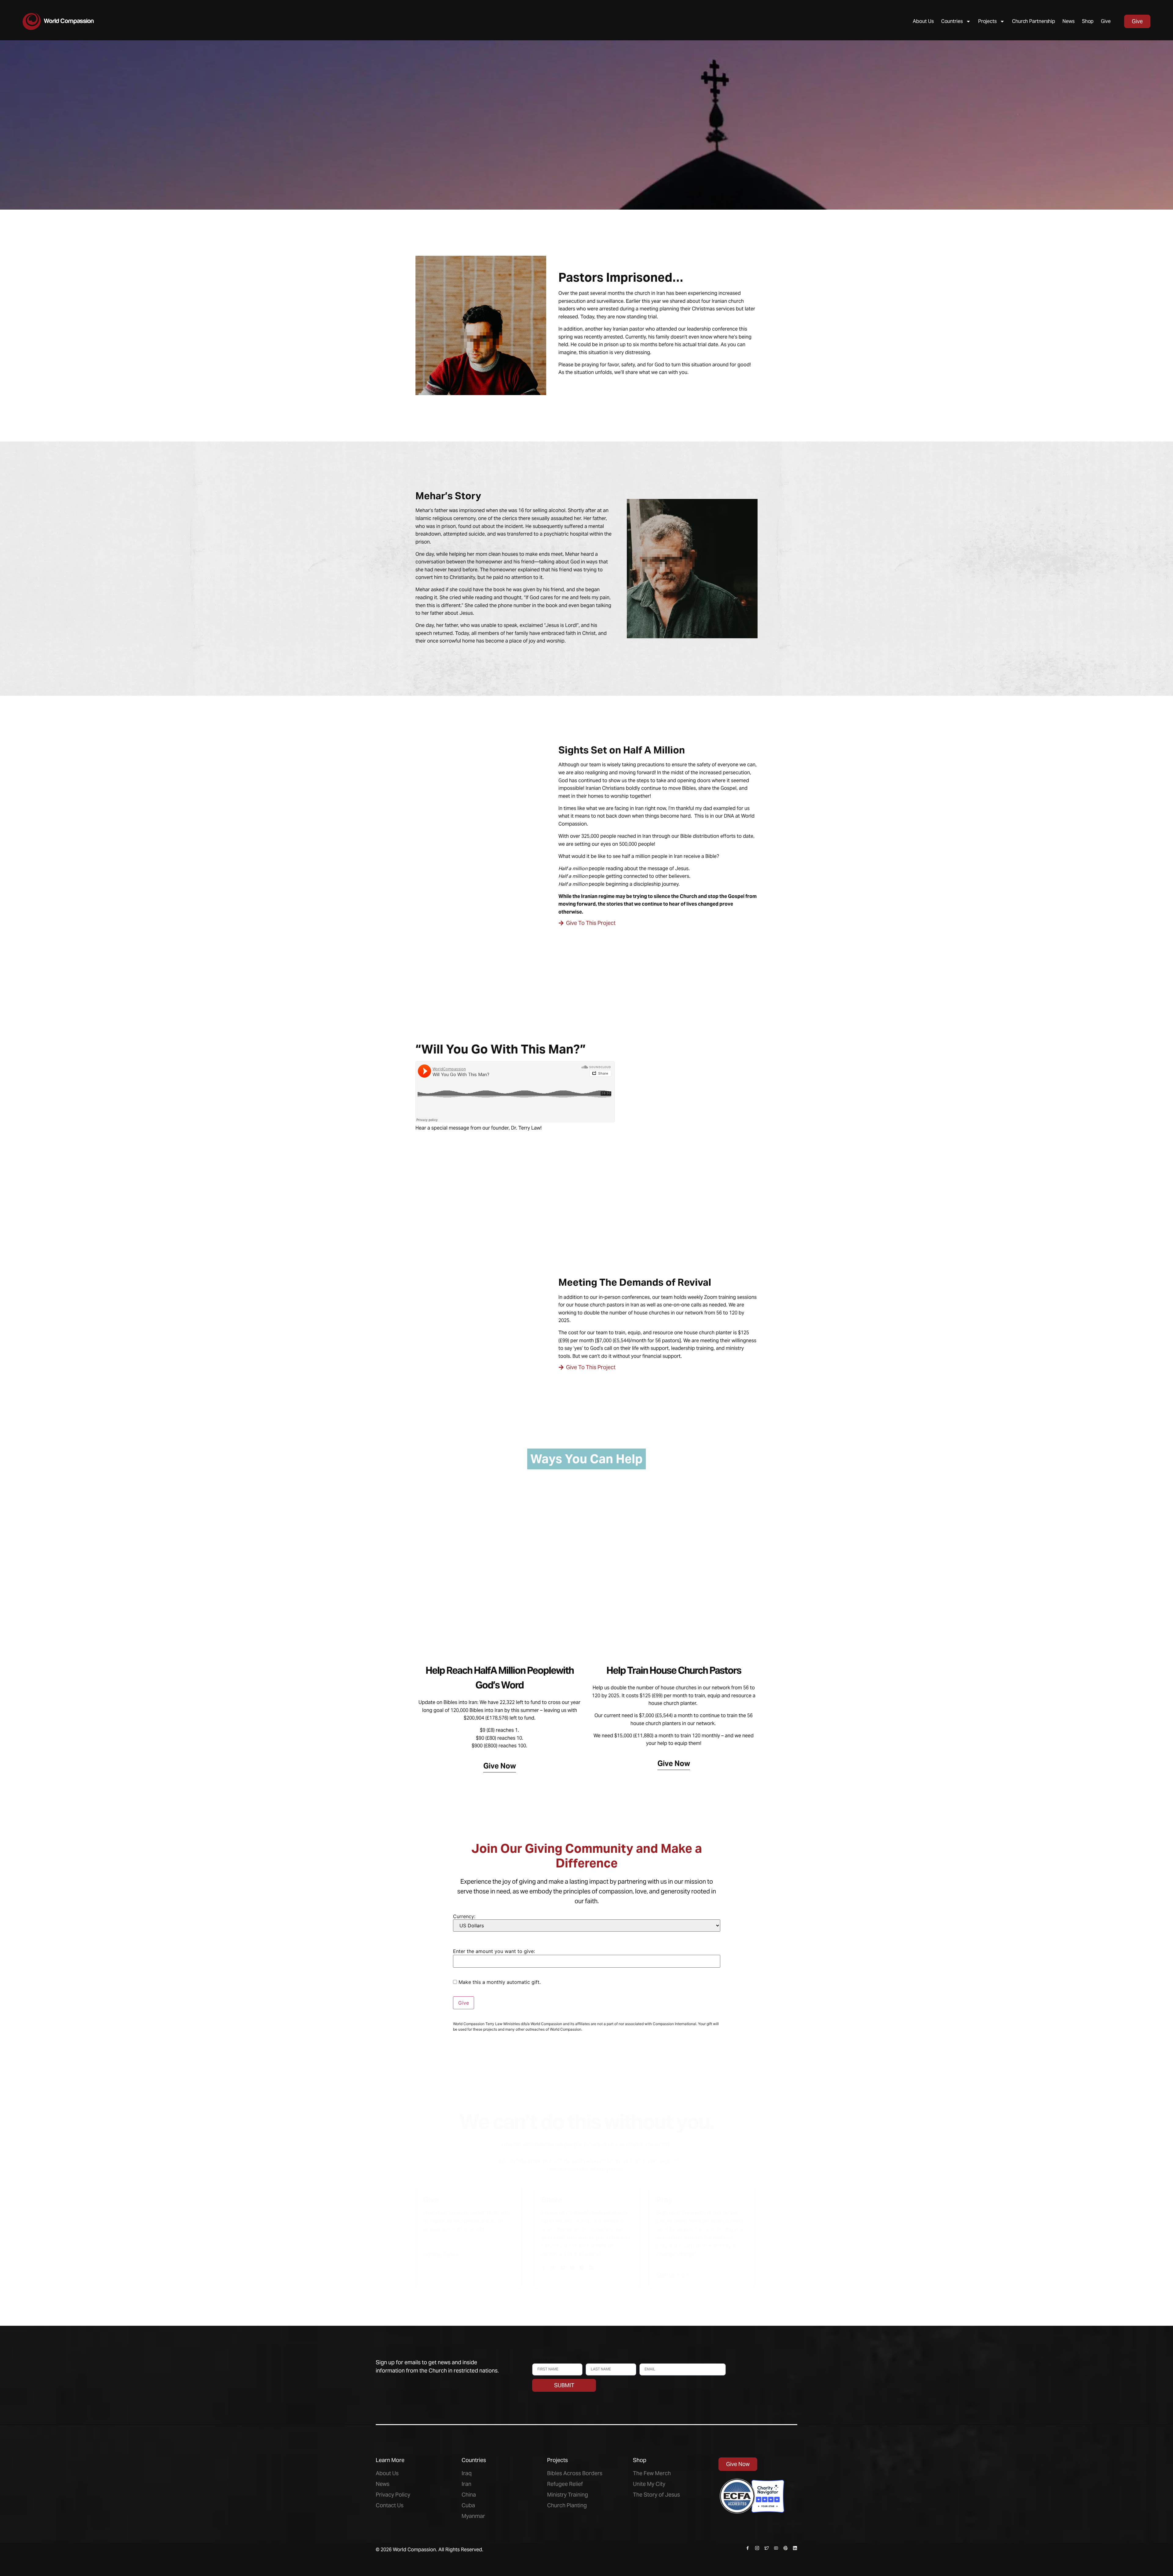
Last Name (596, 2360)
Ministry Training (568, 2495)
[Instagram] (757, 2548)
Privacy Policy (393, 2495)
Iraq (467, 2473)
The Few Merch (652, 2473)
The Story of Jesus (656, 2495)
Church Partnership (1034, 21)
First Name (543, 2360)
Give (1106, 21)
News (1069, 21)
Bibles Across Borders (575, 2473)
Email (645, 2360)
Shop (1088, 21)
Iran (466, 2484)
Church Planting (567, 2505)
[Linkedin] (591, 2268)
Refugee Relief (565, 2484)
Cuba (468, 2505)
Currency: (465, 1916)
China (469, 2495)
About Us (923, 21)
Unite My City (649, 2484)
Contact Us (390, 2505)
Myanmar (473, 2516)
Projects (987, 21)
